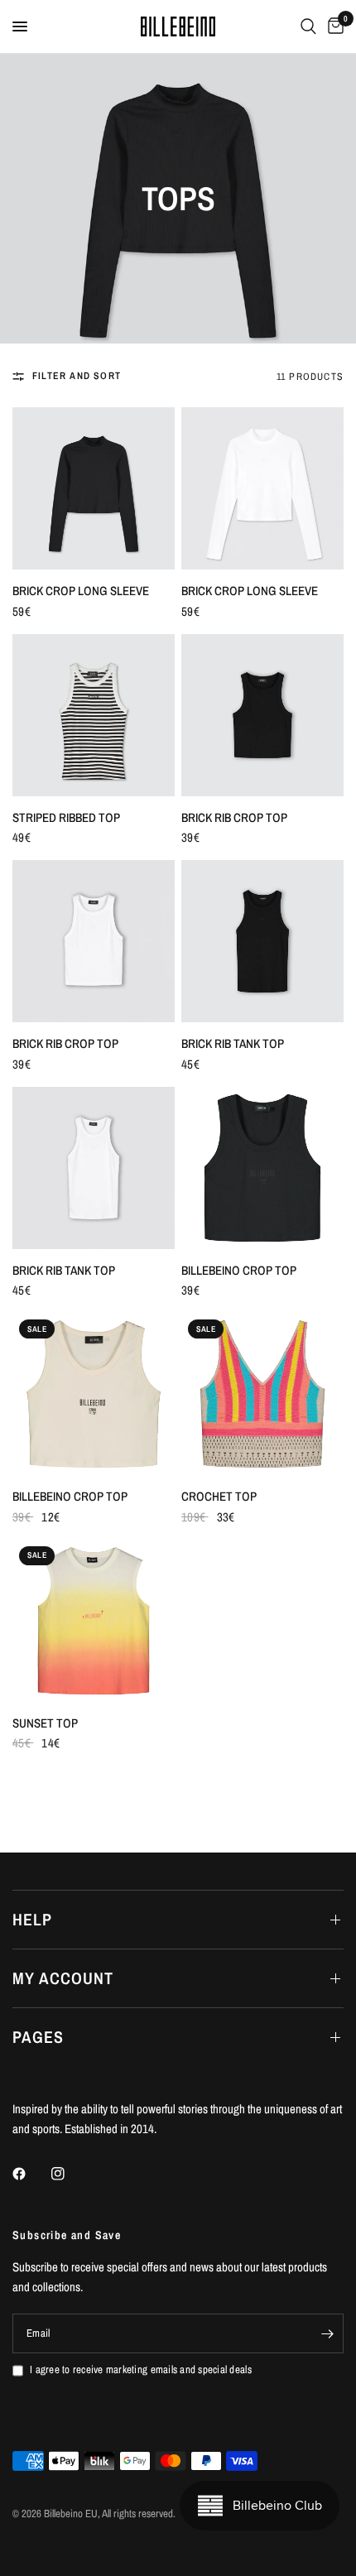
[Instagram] (70, 2174)
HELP (32, 1919)
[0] (333, 26)
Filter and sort (77, 376)
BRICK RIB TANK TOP (233, 1043)
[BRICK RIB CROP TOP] (262, 715)
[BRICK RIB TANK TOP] (262, 941)
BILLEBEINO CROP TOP (239, 1270)
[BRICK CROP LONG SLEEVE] (94, 488)
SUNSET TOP (45, 1723)
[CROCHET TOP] (262, 1394)
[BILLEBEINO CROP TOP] (262, 1168)
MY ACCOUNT (63, 1978)
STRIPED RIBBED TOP (66, 817)
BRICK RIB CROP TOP (234, 817)
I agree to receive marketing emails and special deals (141, 2369)
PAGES (38, 2037)
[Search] (308, 26)
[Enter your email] (327, 2333)
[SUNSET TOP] (94, 1621)
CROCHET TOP (219, 1496)
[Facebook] (31, 2174)
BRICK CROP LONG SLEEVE (81, 591)
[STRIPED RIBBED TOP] (94, 715)
